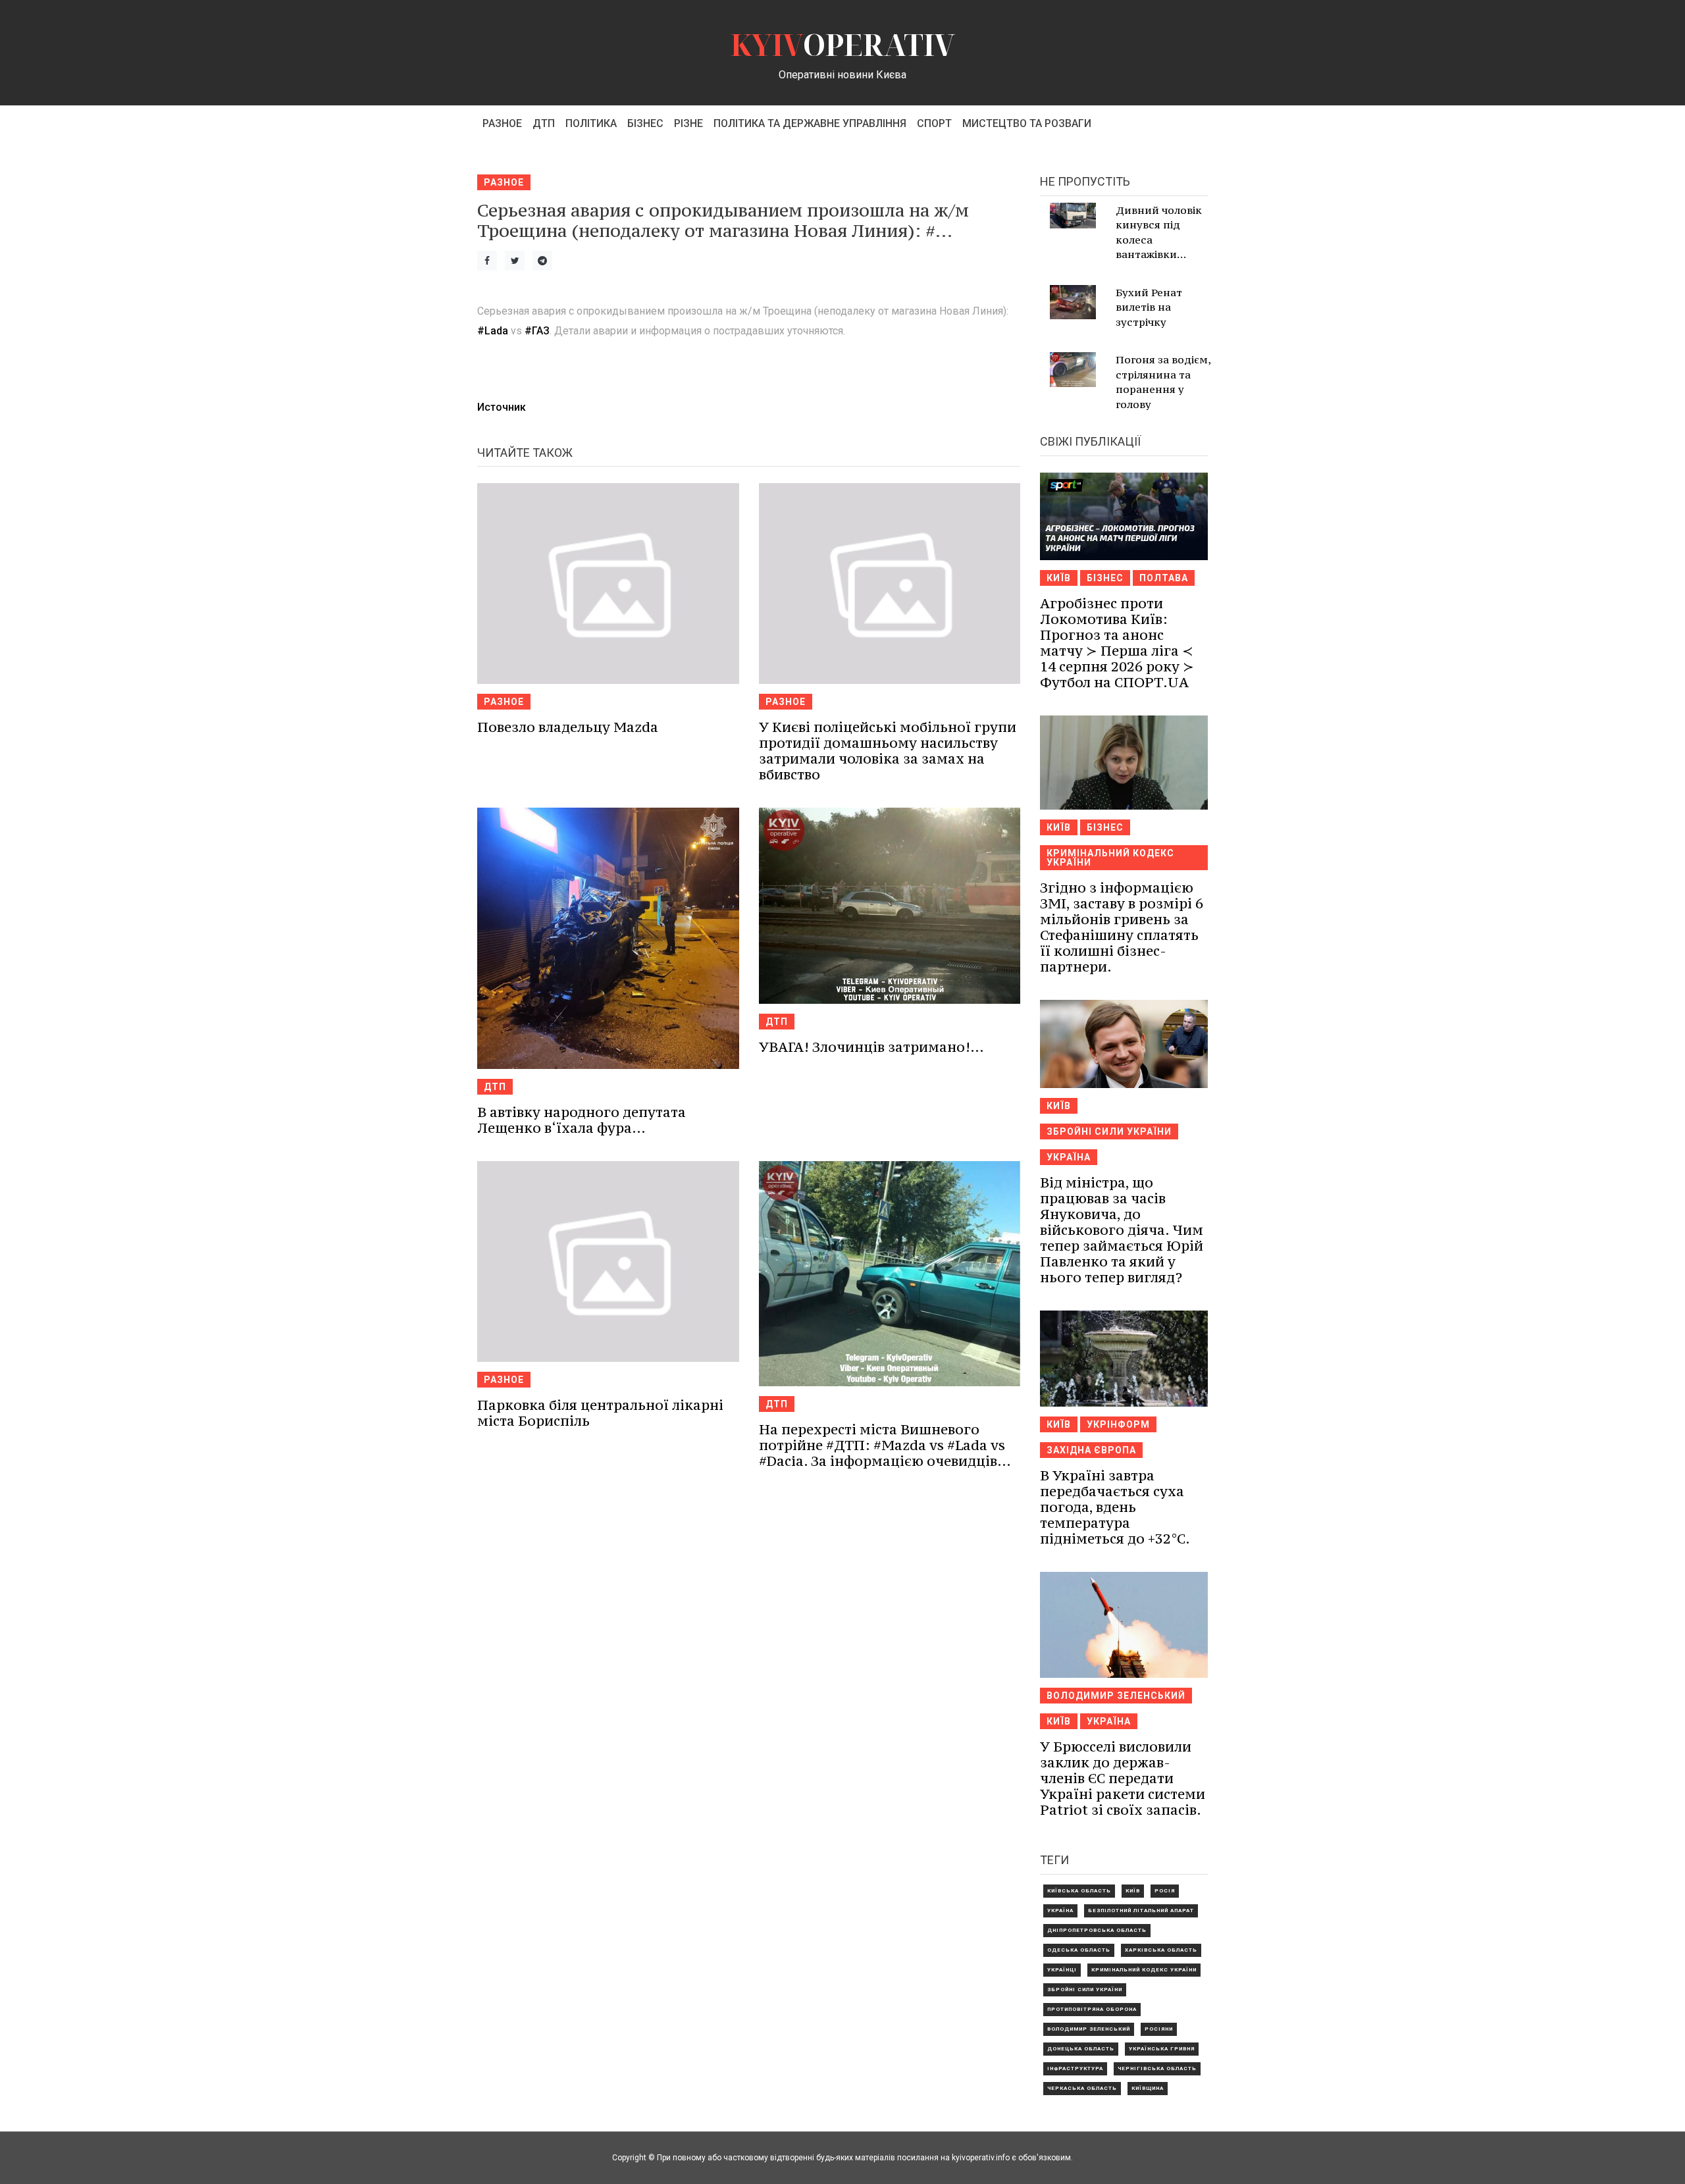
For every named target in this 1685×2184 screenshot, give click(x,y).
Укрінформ (1118, 1424)
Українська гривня (1162, 2049)
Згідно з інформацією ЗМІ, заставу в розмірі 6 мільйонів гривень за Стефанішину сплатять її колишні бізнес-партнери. (1122, 927)
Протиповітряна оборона (1092, 2009)
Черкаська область (1082, 2088)
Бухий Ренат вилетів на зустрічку (1149, 307)
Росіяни (1159, 2029)
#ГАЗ (537, 331)
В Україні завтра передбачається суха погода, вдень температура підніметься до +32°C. (1115, 1507)
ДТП (544, 123)
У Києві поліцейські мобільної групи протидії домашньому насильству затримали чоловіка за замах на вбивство (888, 751)
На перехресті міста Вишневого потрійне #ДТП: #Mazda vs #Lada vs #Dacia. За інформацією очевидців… (885, 1445)
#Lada (493, 331)
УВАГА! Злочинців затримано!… (871, 1047)
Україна (1069, 1157)
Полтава (1164, 578)
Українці (1062, 1970)
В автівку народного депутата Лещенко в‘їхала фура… (582, 1120)
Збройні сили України (1109, 1131)
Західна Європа (1091, 1450)
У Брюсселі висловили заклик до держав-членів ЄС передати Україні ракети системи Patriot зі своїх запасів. (1123, 1778)
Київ (1059, 578)
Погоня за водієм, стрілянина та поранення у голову (1163, 382)
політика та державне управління (810, 123)
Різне (688, 123)
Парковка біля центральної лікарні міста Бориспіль (600, 1413)
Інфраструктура (1075, 2068)
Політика (591, 123)
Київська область (1079, 1891)
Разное (502, 123)
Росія (1165, 1891)
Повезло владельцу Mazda (568, 727)
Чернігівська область (1157, 2068)
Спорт (934, 123)
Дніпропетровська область (1097, 1930)
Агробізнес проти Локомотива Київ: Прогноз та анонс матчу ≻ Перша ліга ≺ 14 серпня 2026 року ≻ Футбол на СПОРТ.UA (1117, 643)
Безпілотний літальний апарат (1141, 1911)
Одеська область (1079, 1950)
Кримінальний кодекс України (1110, 858)
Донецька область (1081, 2049)
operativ (843, 44)
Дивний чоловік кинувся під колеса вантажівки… (1159, 232)
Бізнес (645, 123)
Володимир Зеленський (1116, 1696)
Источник (502, 407)
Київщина (1148, 2088)
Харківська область (1161, 1950)
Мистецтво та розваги (1027, 123)
